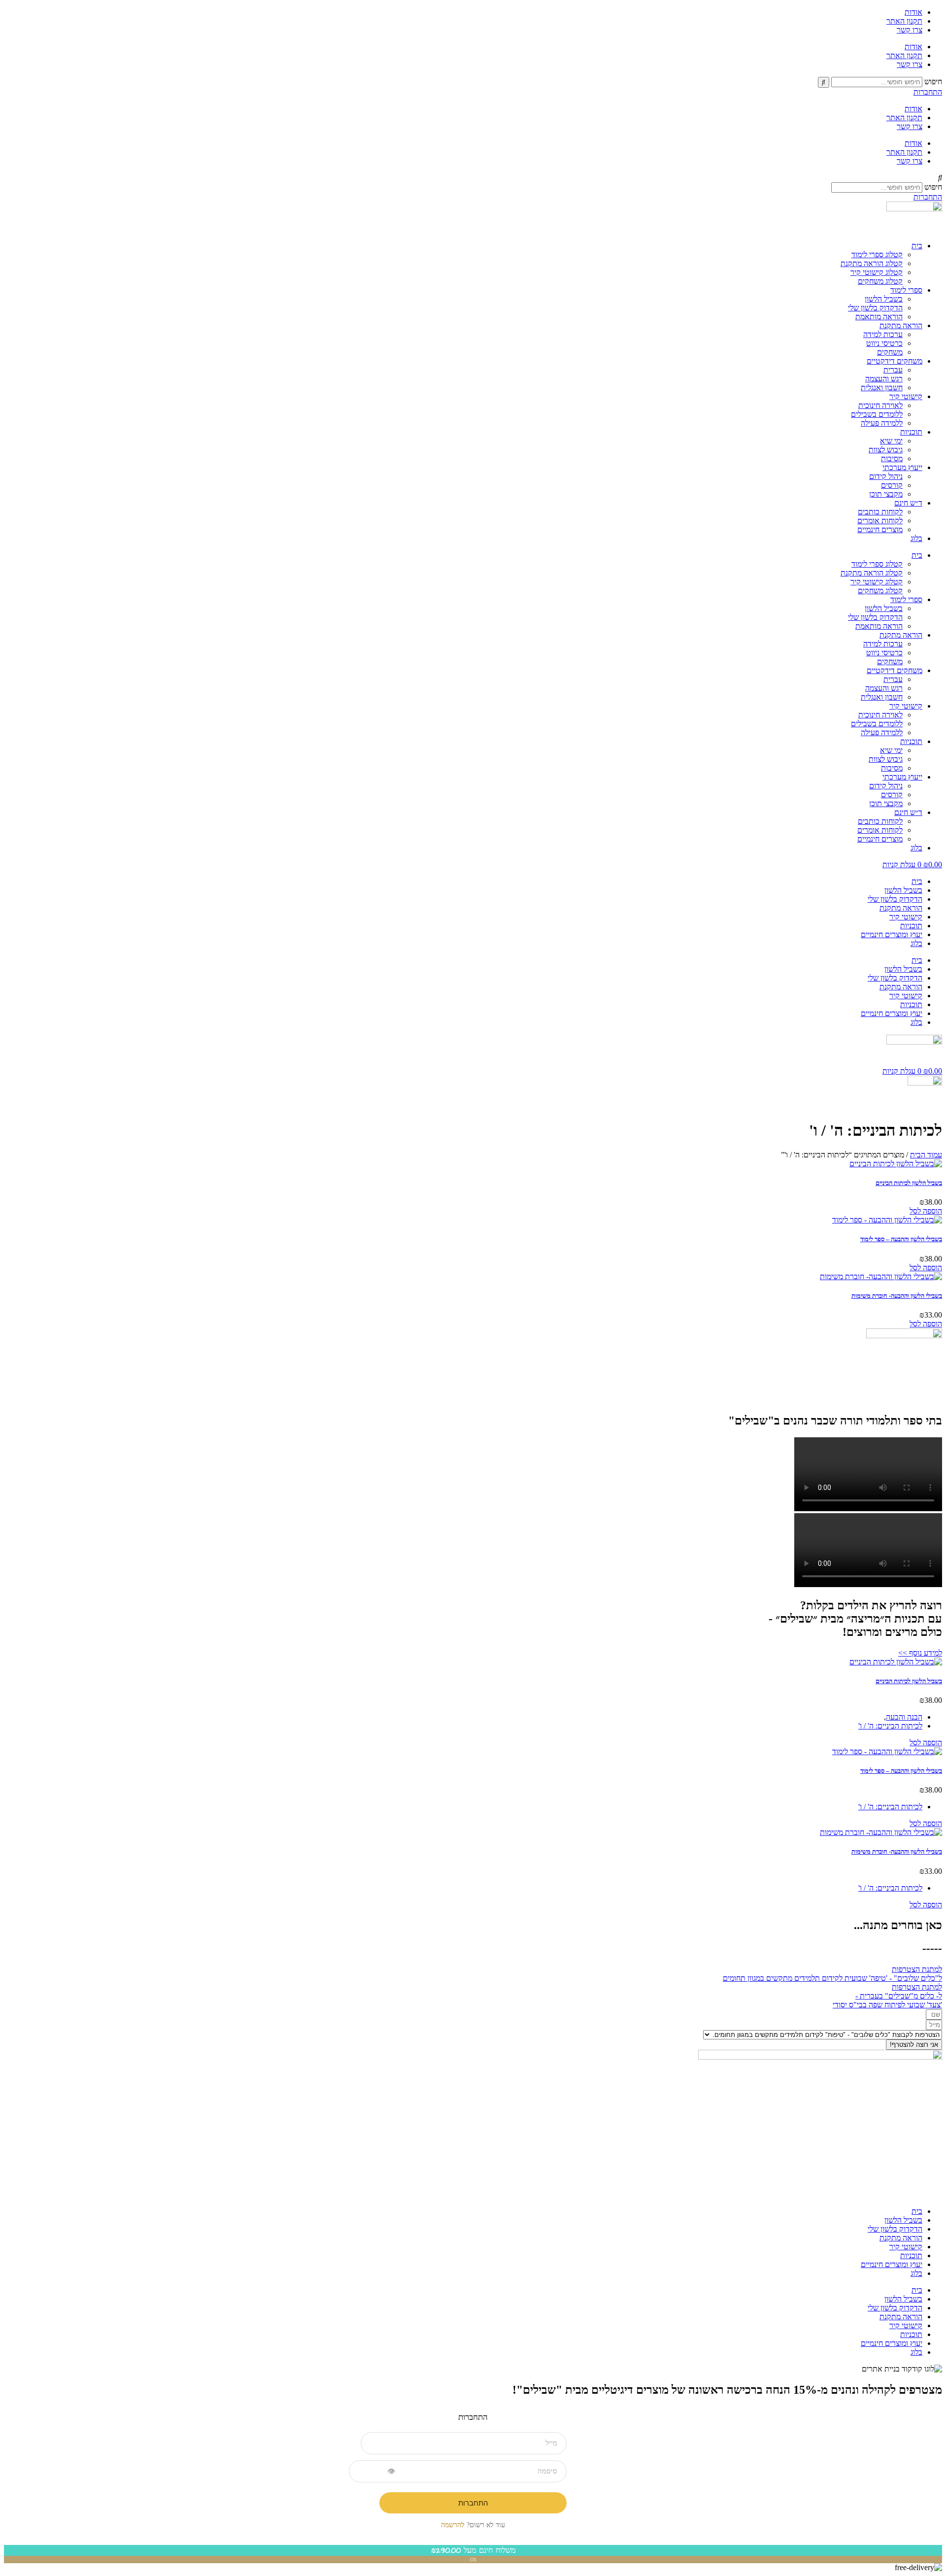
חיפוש (933, 82)
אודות (913, 12)
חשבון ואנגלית (882, 388)
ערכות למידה (883, 334)
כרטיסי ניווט (884, 343)
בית (917, 246)
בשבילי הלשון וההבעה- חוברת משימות (897, 1296)
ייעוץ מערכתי (902, 467)
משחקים (890, 352)
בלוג (916, 538)
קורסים (892, 485)
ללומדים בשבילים (877, 414)
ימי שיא (891, 441)
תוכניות (911, 432)
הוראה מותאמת (879, 317)
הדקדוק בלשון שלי (875, 308)
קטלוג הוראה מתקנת (872, 263)
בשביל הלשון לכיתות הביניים (909, 1183)
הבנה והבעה (904, 1717)
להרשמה (453, 2525)
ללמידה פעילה (882, 423)
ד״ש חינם (908, 503)
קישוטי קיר (906, 396)
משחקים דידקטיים (895, 361)
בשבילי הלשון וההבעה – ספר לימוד (901, 1239)
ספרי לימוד (906, 290)
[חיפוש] (824, 82)
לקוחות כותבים (880, 512)
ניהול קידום (886, 476)
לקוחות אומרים (880, 521)
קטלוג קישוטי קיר (877, 272)
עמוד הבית (926, 1155)
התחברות (473, 2503)
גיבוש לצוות (886, 450)
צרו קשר (910, 30)
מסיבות (892, 458)
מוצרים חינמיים (880, 529)
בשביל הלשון (884, 299)
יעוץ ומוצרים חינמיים (892, 934)
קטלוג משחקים (880, 281)
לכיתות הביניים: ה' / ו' (890, 1726)
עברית (893, 370)
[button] (473, 178)
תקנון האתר (904, 21)
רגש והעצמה (884, 379)
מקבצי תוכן (886, 494)
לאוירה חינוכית (880, 405)
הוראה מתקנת (901, 325)
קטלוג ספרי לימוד (877, 254)
